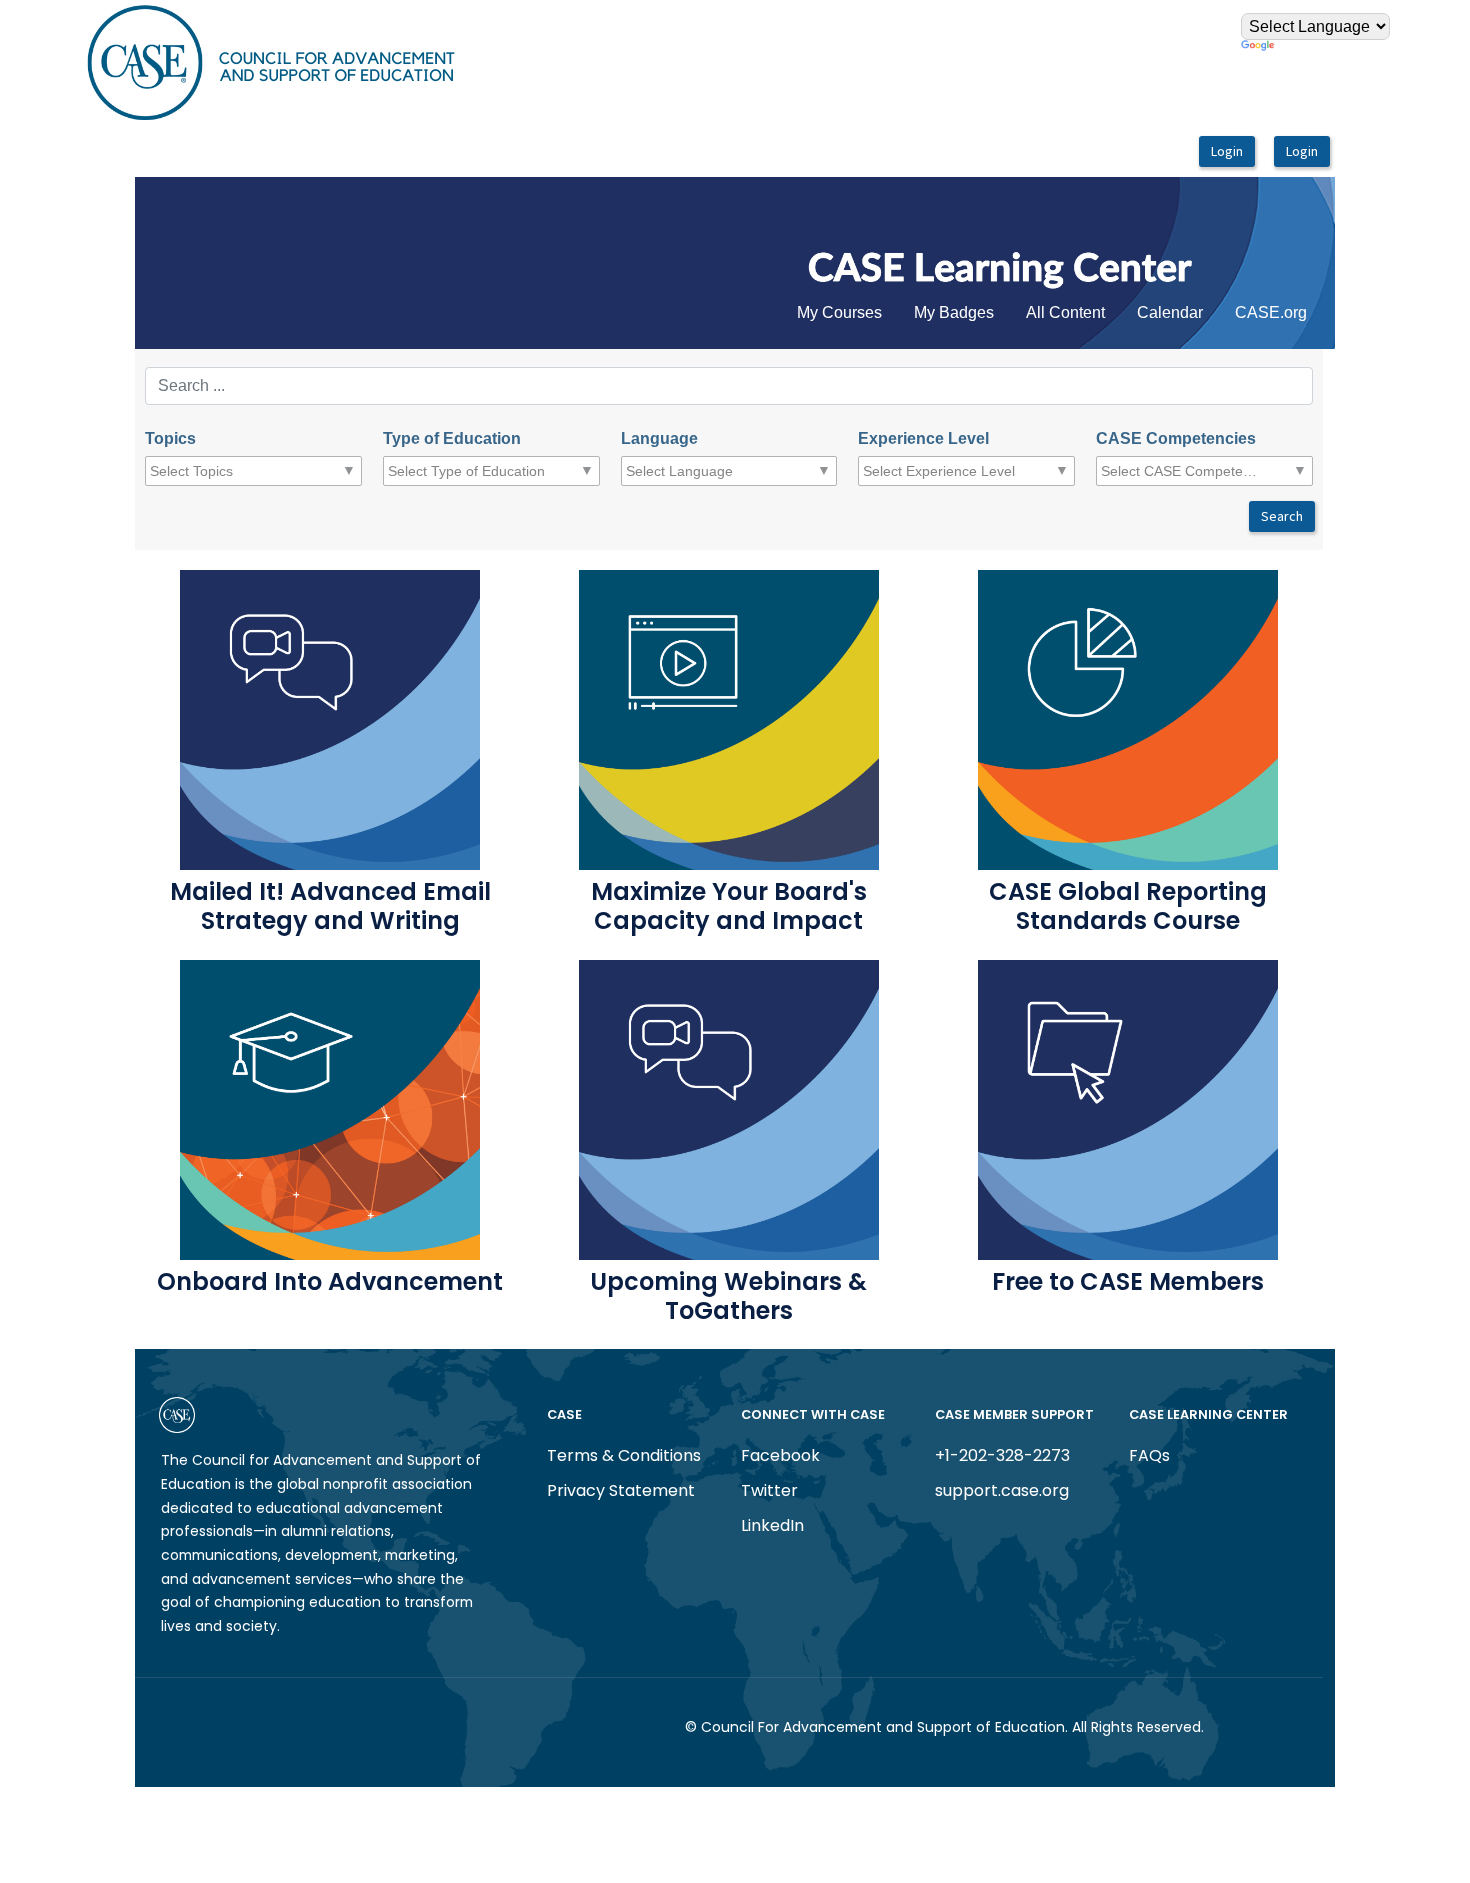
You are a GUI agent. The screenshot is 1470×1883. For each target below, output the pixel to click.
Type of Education (452, 438)
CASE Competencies (1176, 438)
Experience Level (923, 438)
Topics (170, 438)
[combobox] (230, 471)
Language (659, 438)
